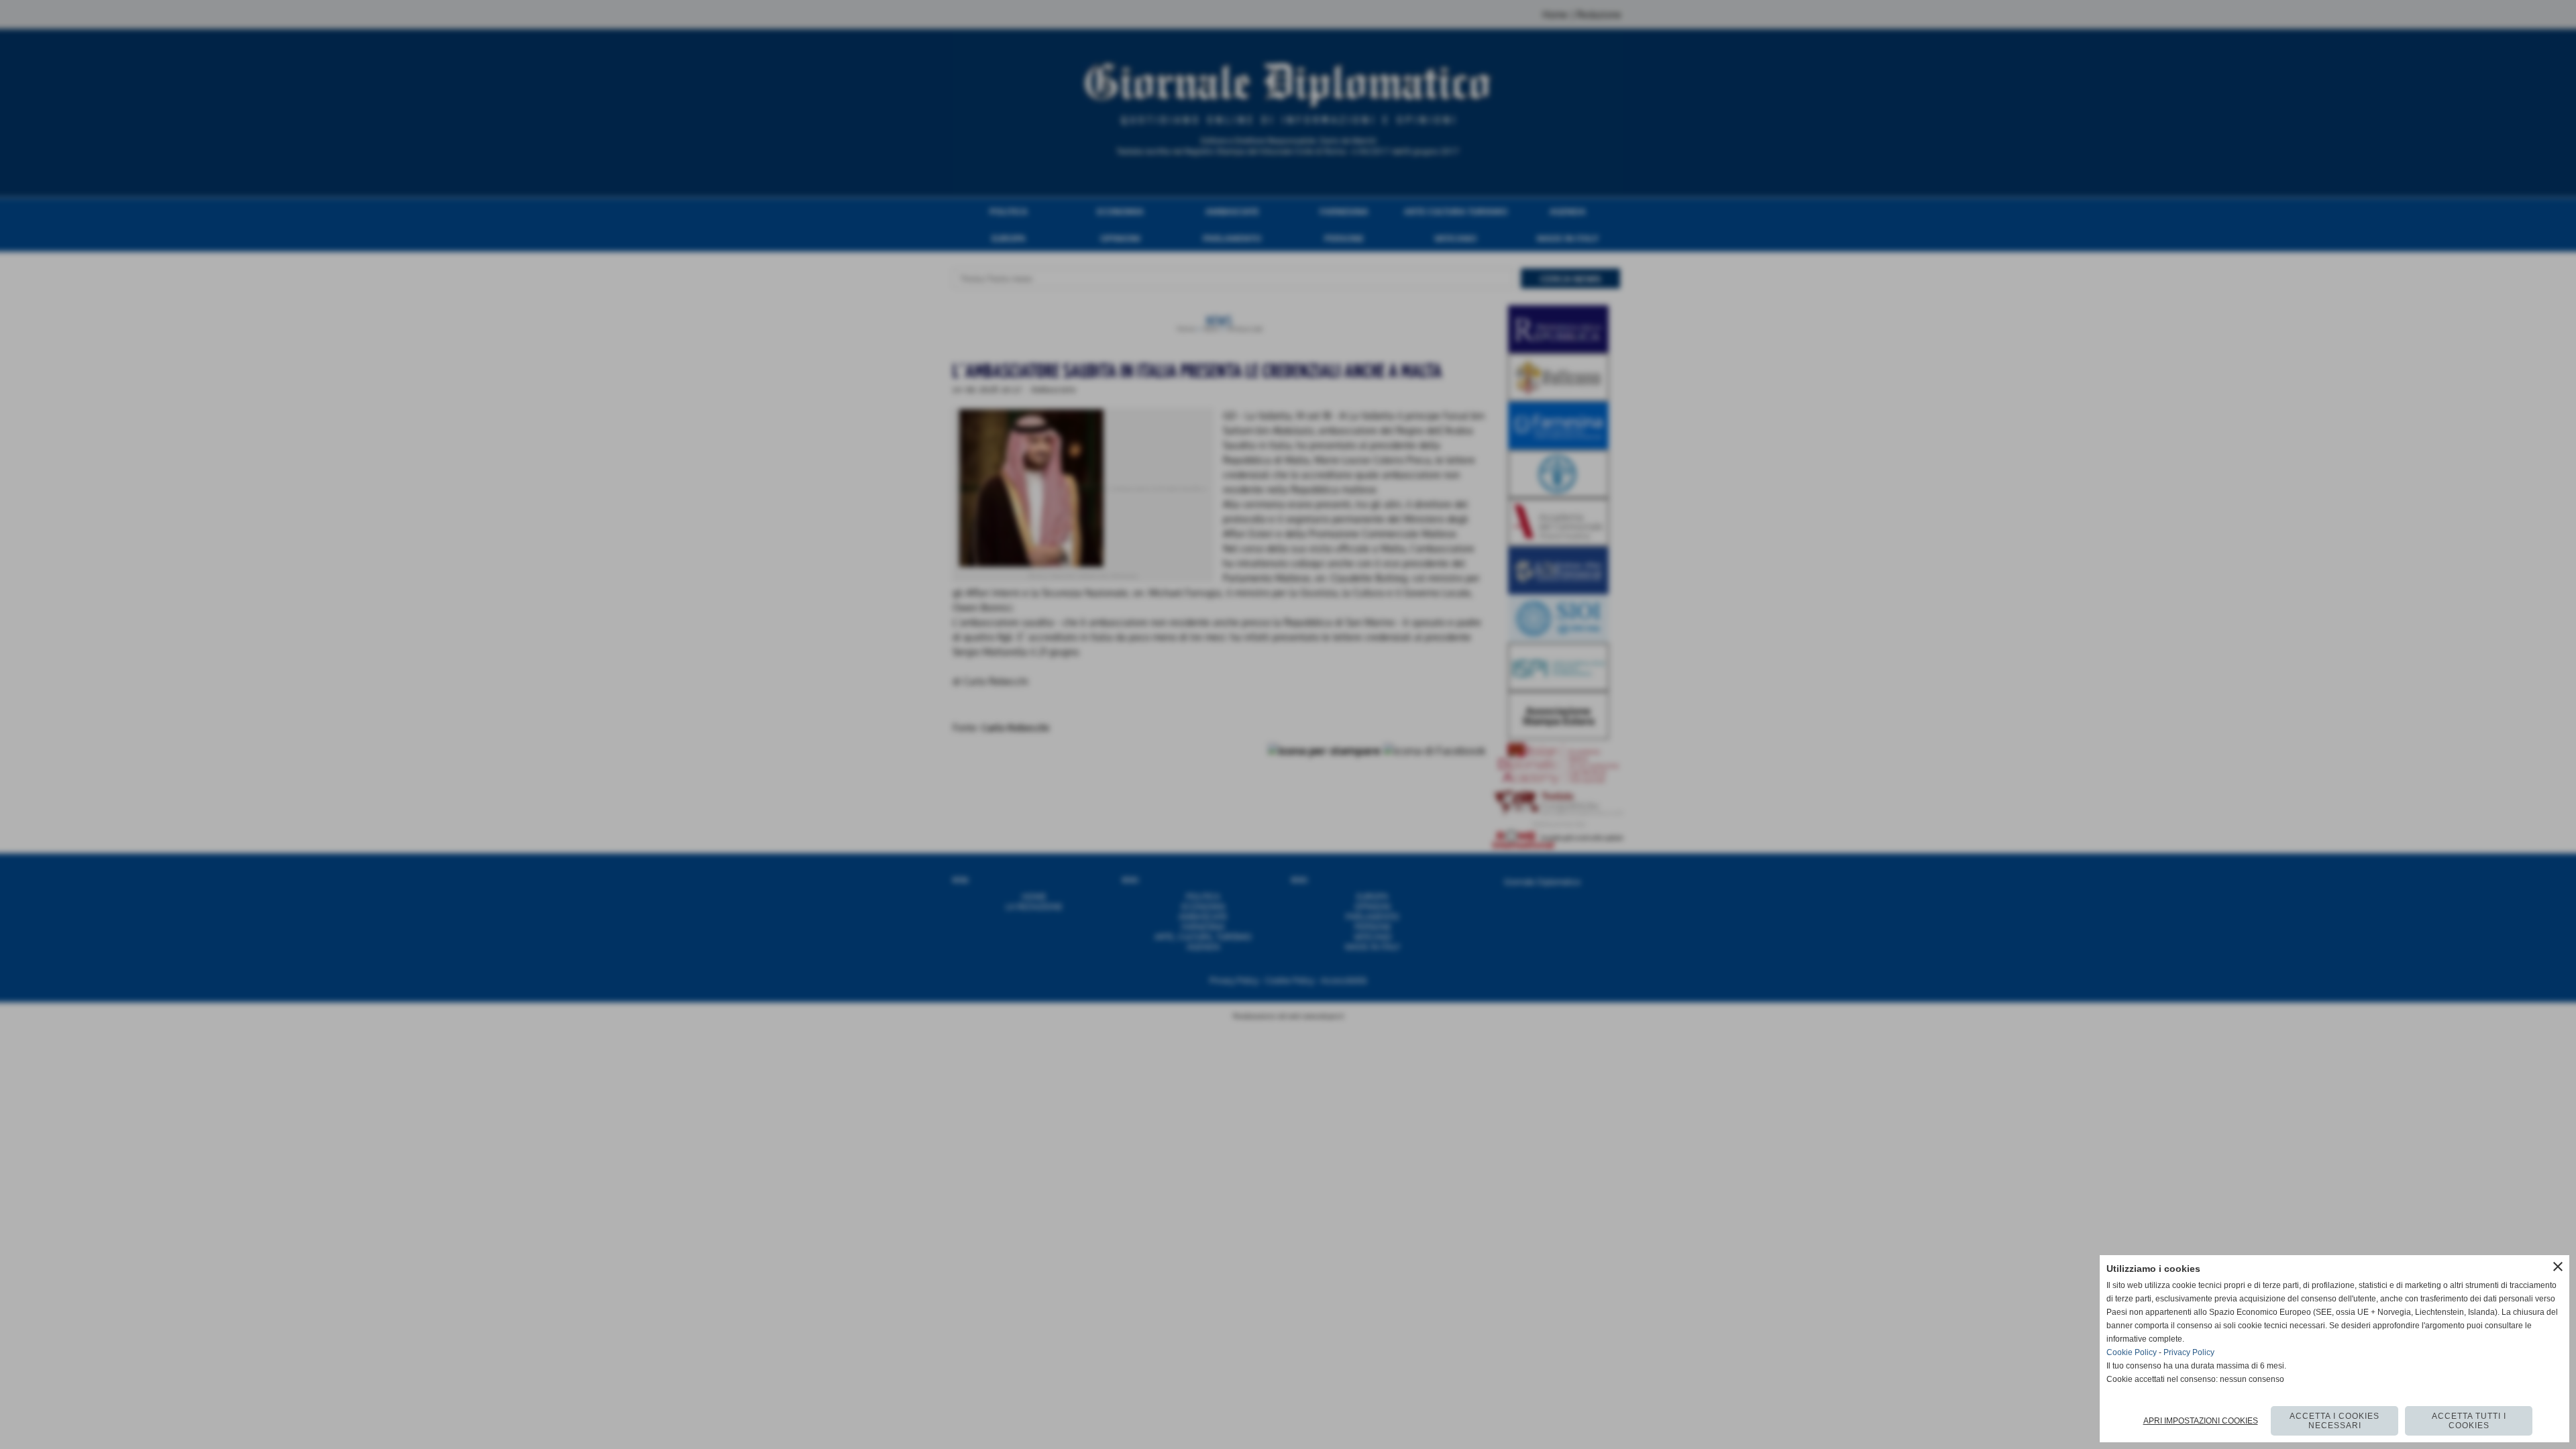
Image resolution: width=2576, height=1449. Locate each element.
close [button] (2558, 1267)
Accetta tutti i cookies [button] (2469, 1421)
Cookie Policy (2132, 1352)
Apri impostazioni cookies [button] (2201, 1421)
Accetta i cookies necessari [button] (2334, 1421)
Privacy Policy (2189, 1352)
